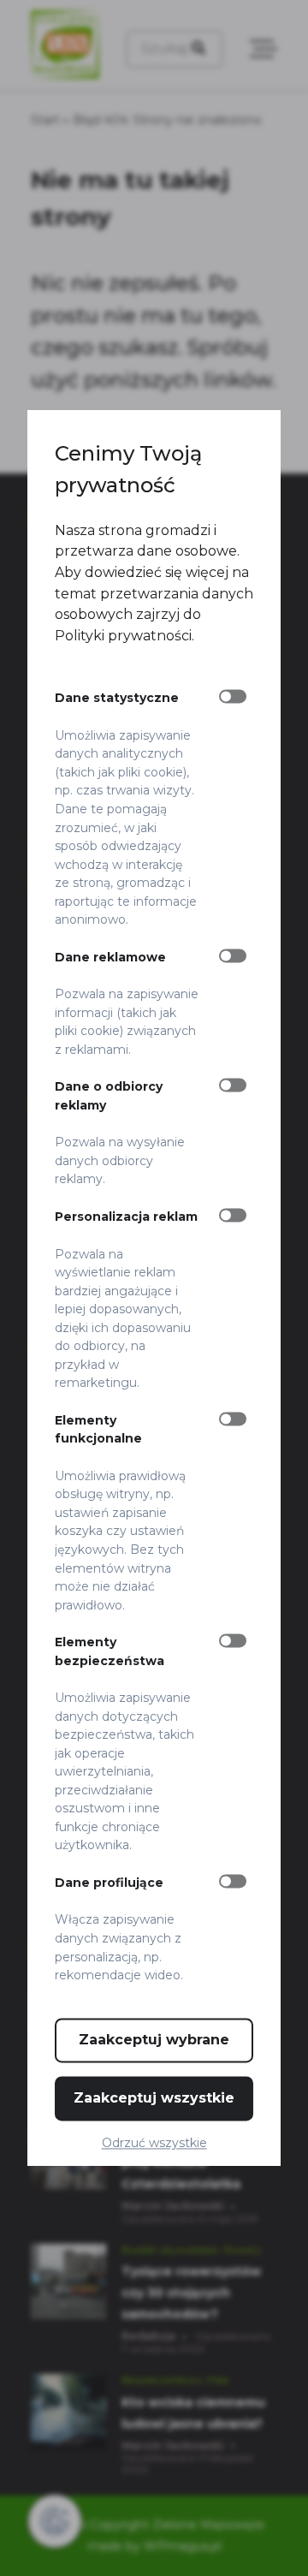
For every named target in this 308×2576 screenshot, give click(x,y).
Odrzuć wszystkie (154, 2143)
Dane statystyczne (117, 699)
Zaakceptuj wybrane (154, 2040)
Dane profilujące (109, 1883)
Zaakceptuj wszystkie (154, 2098)
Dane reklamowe (110, 957)
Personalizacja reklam (126, 1217)
